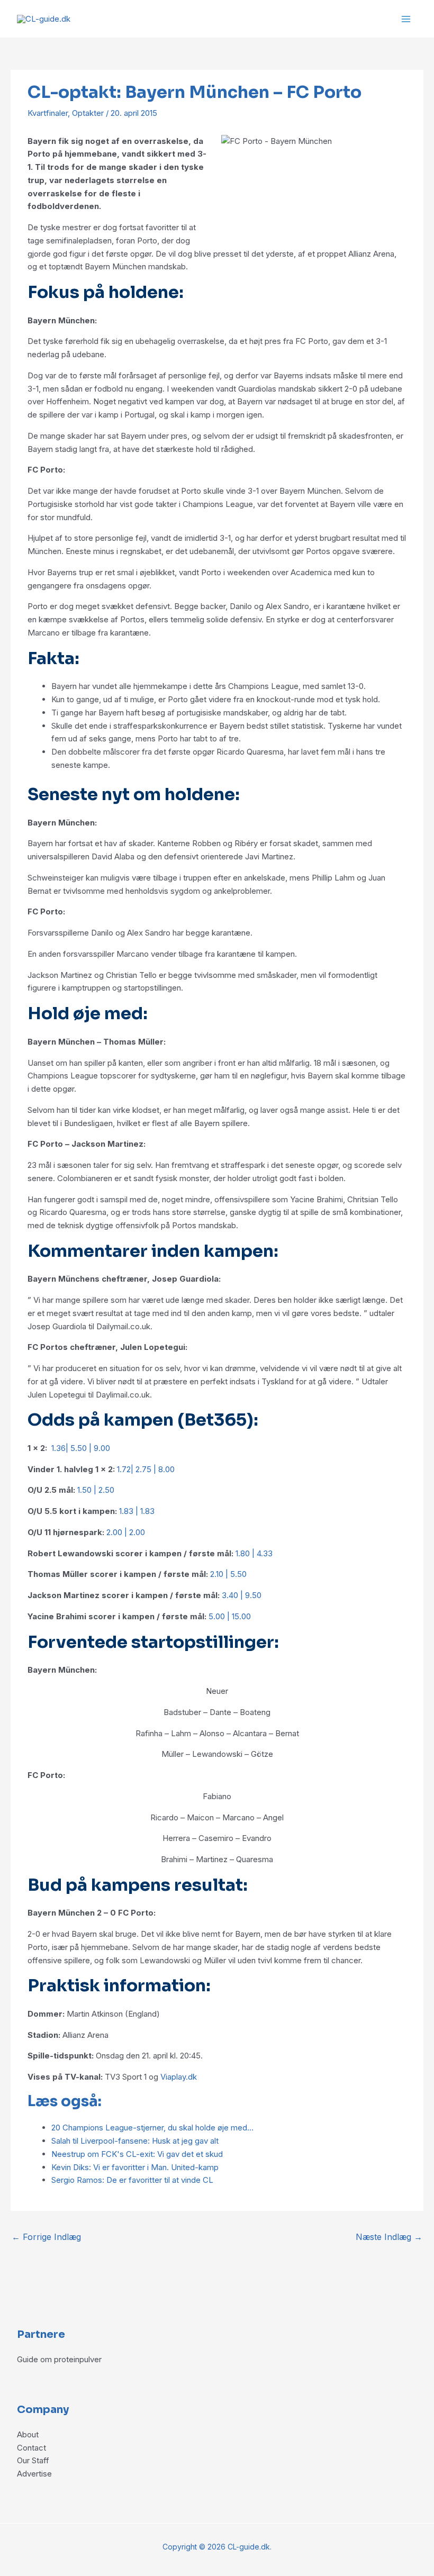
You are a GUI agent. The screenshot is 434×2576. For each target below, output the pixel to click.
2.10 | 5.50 (228, 1574)
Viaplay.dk (179, 2077)
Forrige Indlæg (46, 2237)
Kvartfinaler (48, 113)
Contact (31, 2448)
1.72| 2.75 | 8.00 (146, 1469)
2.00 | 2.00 (126, 1532)
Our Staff (33, 2460)
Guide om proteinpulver (59, 2359)
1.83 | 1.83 (137, 1511)
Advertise (34, 2474)
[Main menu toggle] (406, 19)
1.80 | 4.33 (254, 1553)
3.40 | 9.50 (242, 1595)
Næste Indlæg (389, 2237)
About (28, 2434)
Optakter (88, 113)
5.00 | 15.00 (230, 1616)
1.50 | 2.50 (96, 1490)
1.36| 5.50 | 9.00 (81, 1448)
